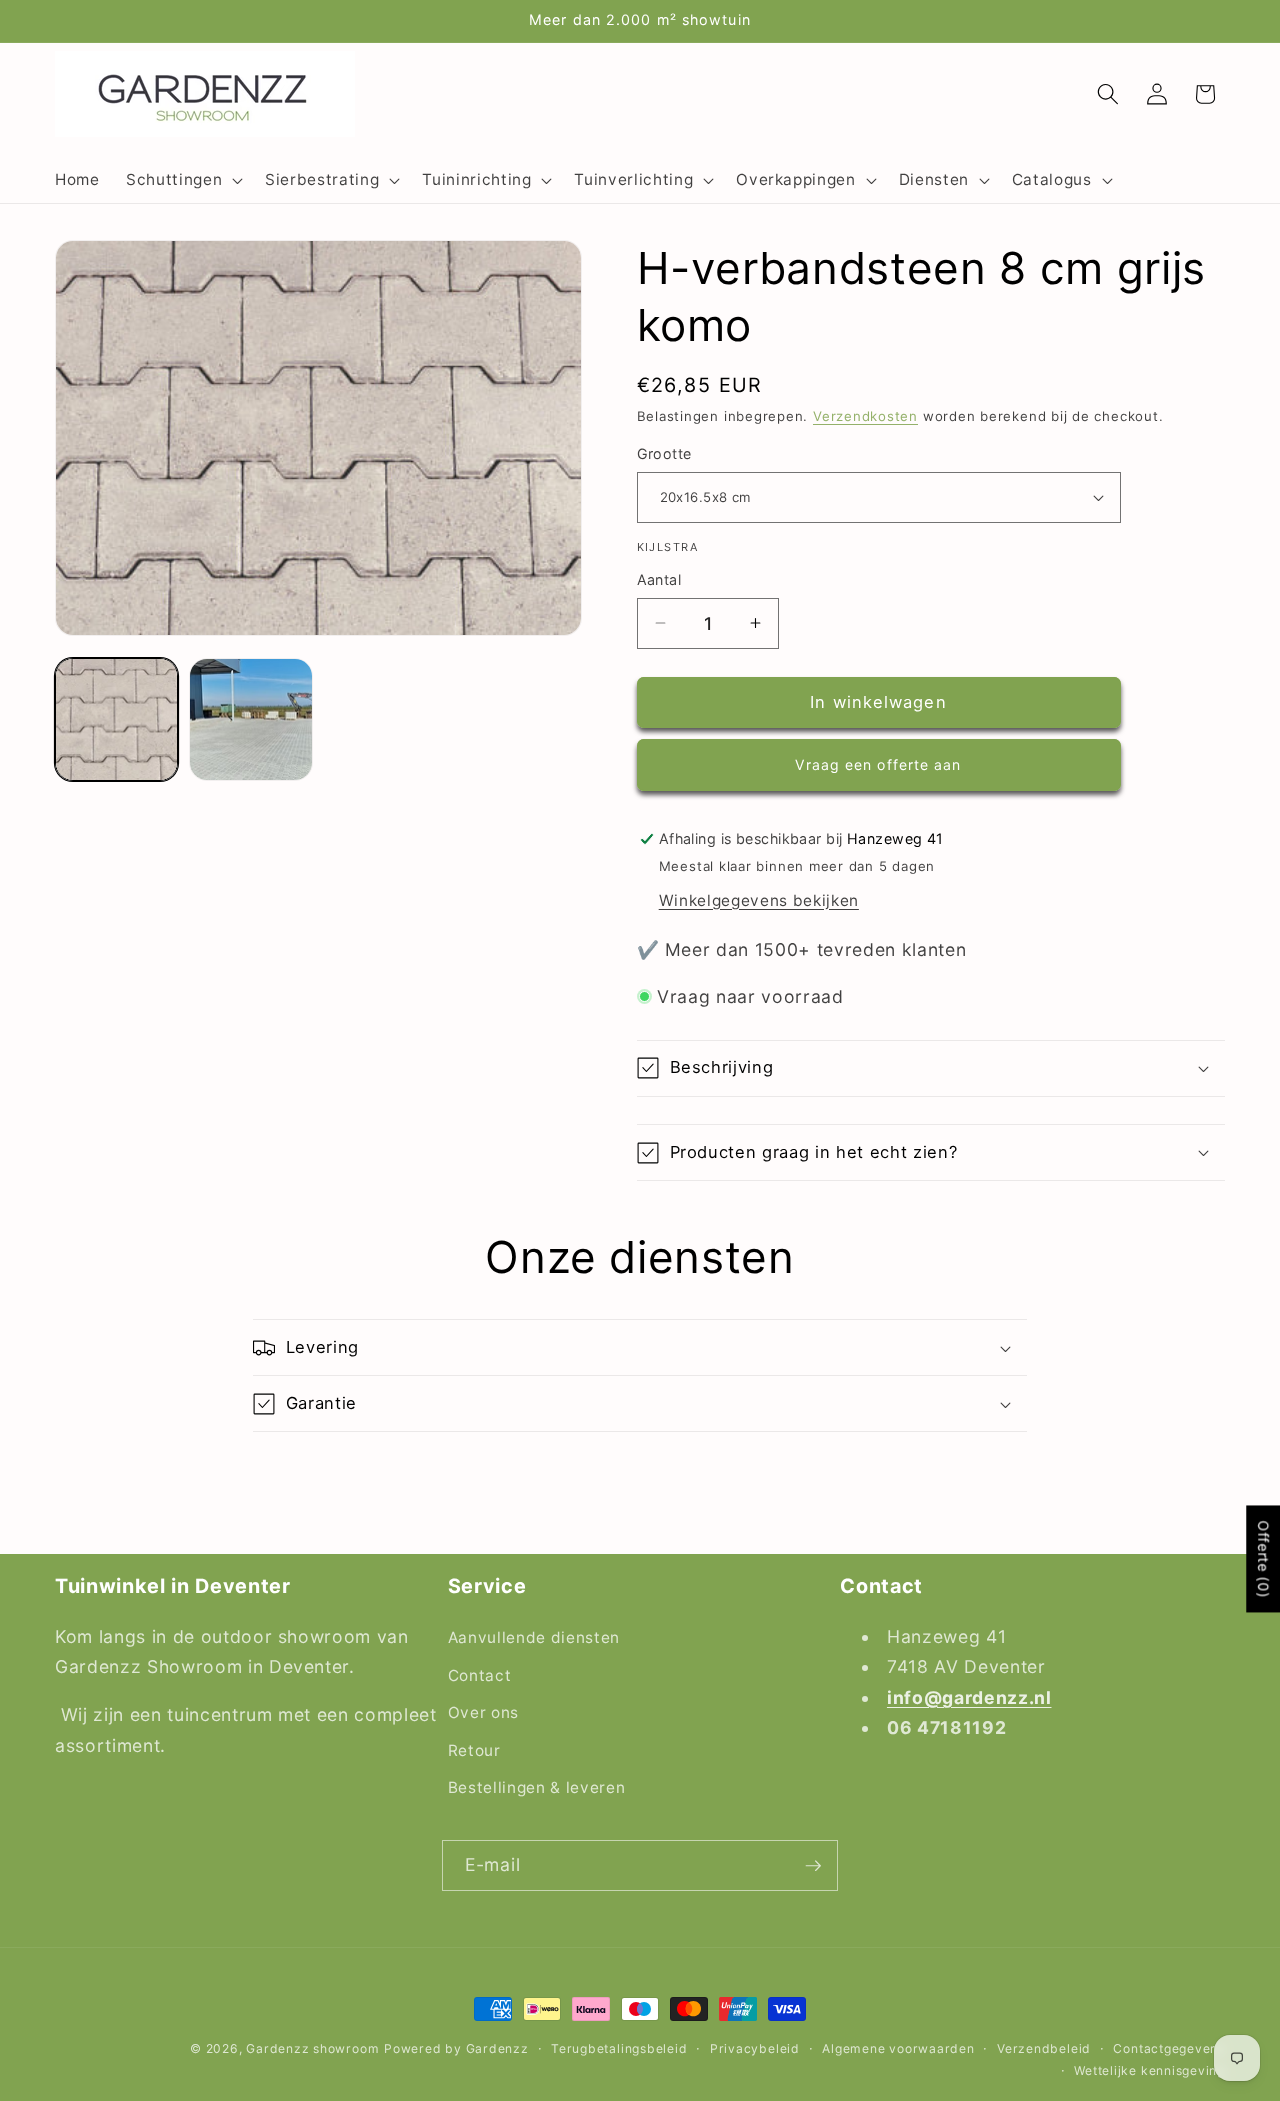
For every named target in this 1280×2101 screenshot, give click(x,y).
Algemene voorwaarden (898, 2048)
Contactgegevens (1169, 2048)
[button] (182, 180)
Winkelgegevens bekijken (759, 900)
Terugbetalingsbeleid (619, 2048)
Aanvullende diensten (534, 1637)
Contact (480, 1674)
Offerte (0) (1263, 1558)
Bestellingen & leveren (537, 1787)
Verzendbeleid (1044, 2048)
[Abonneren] (813, 1866)
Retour (474, 1750)
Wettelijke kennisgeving (1149, 2069)
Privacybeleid (755, 2048)
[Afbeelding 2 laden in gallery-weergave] (250, 719)
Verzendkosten (865, 416)
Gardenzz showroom (312, 2048)
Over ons (483, 1712)
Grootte (664, 453)
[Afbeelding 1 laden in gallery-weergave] (116, 719)
